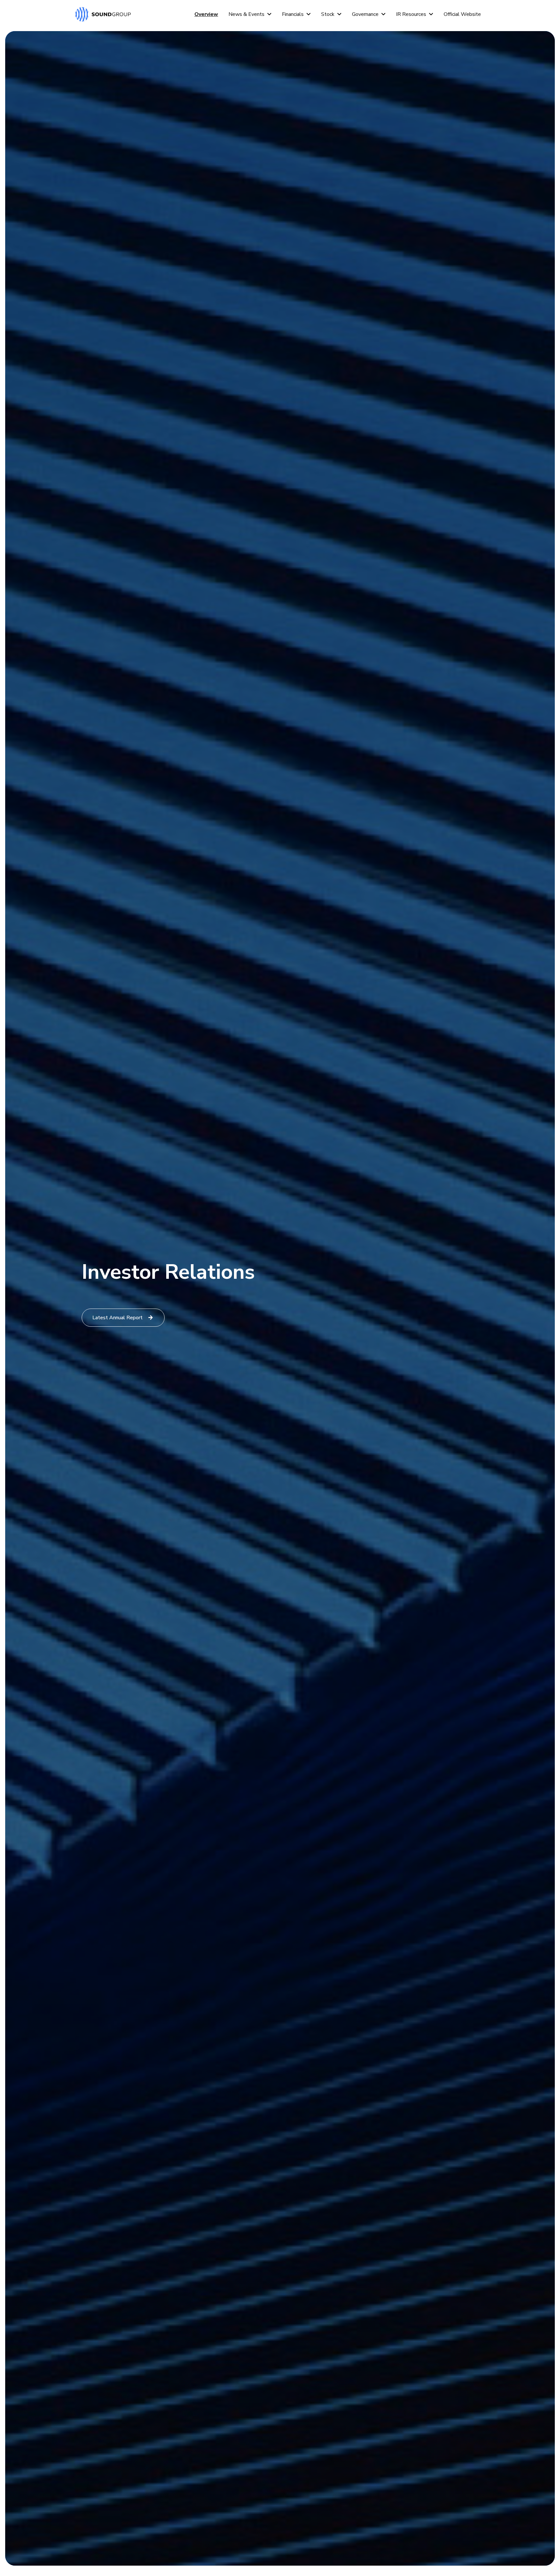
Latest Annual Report (117, 1318)
